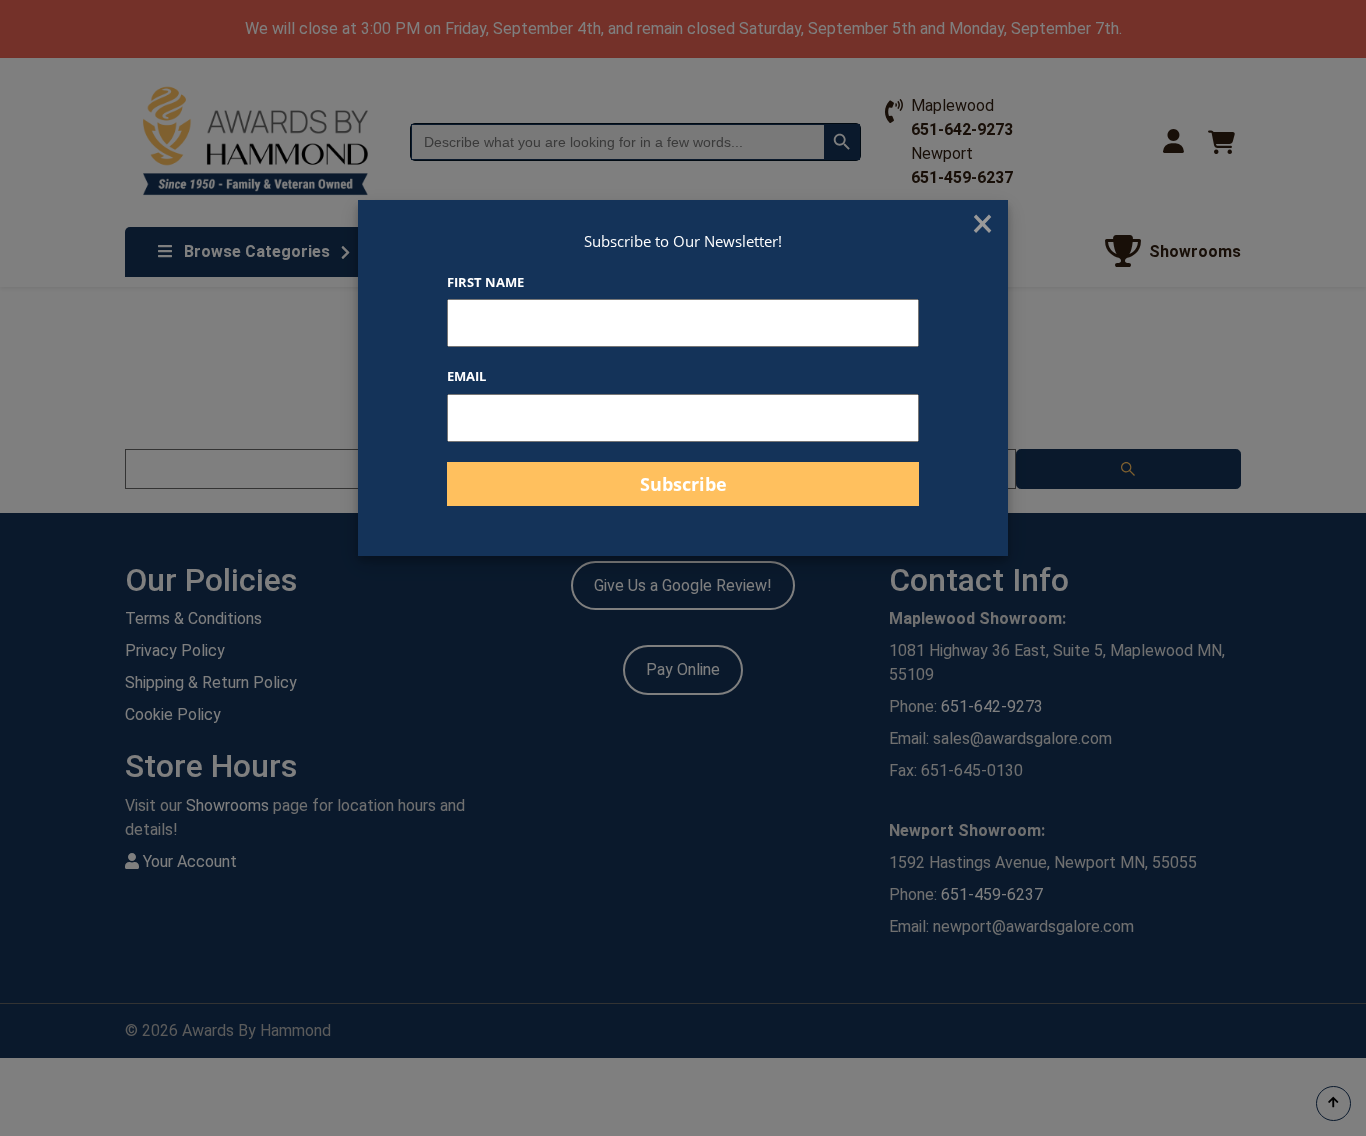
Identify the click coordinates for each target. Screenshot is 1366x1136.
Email (466, 376)
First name (485, 282)
